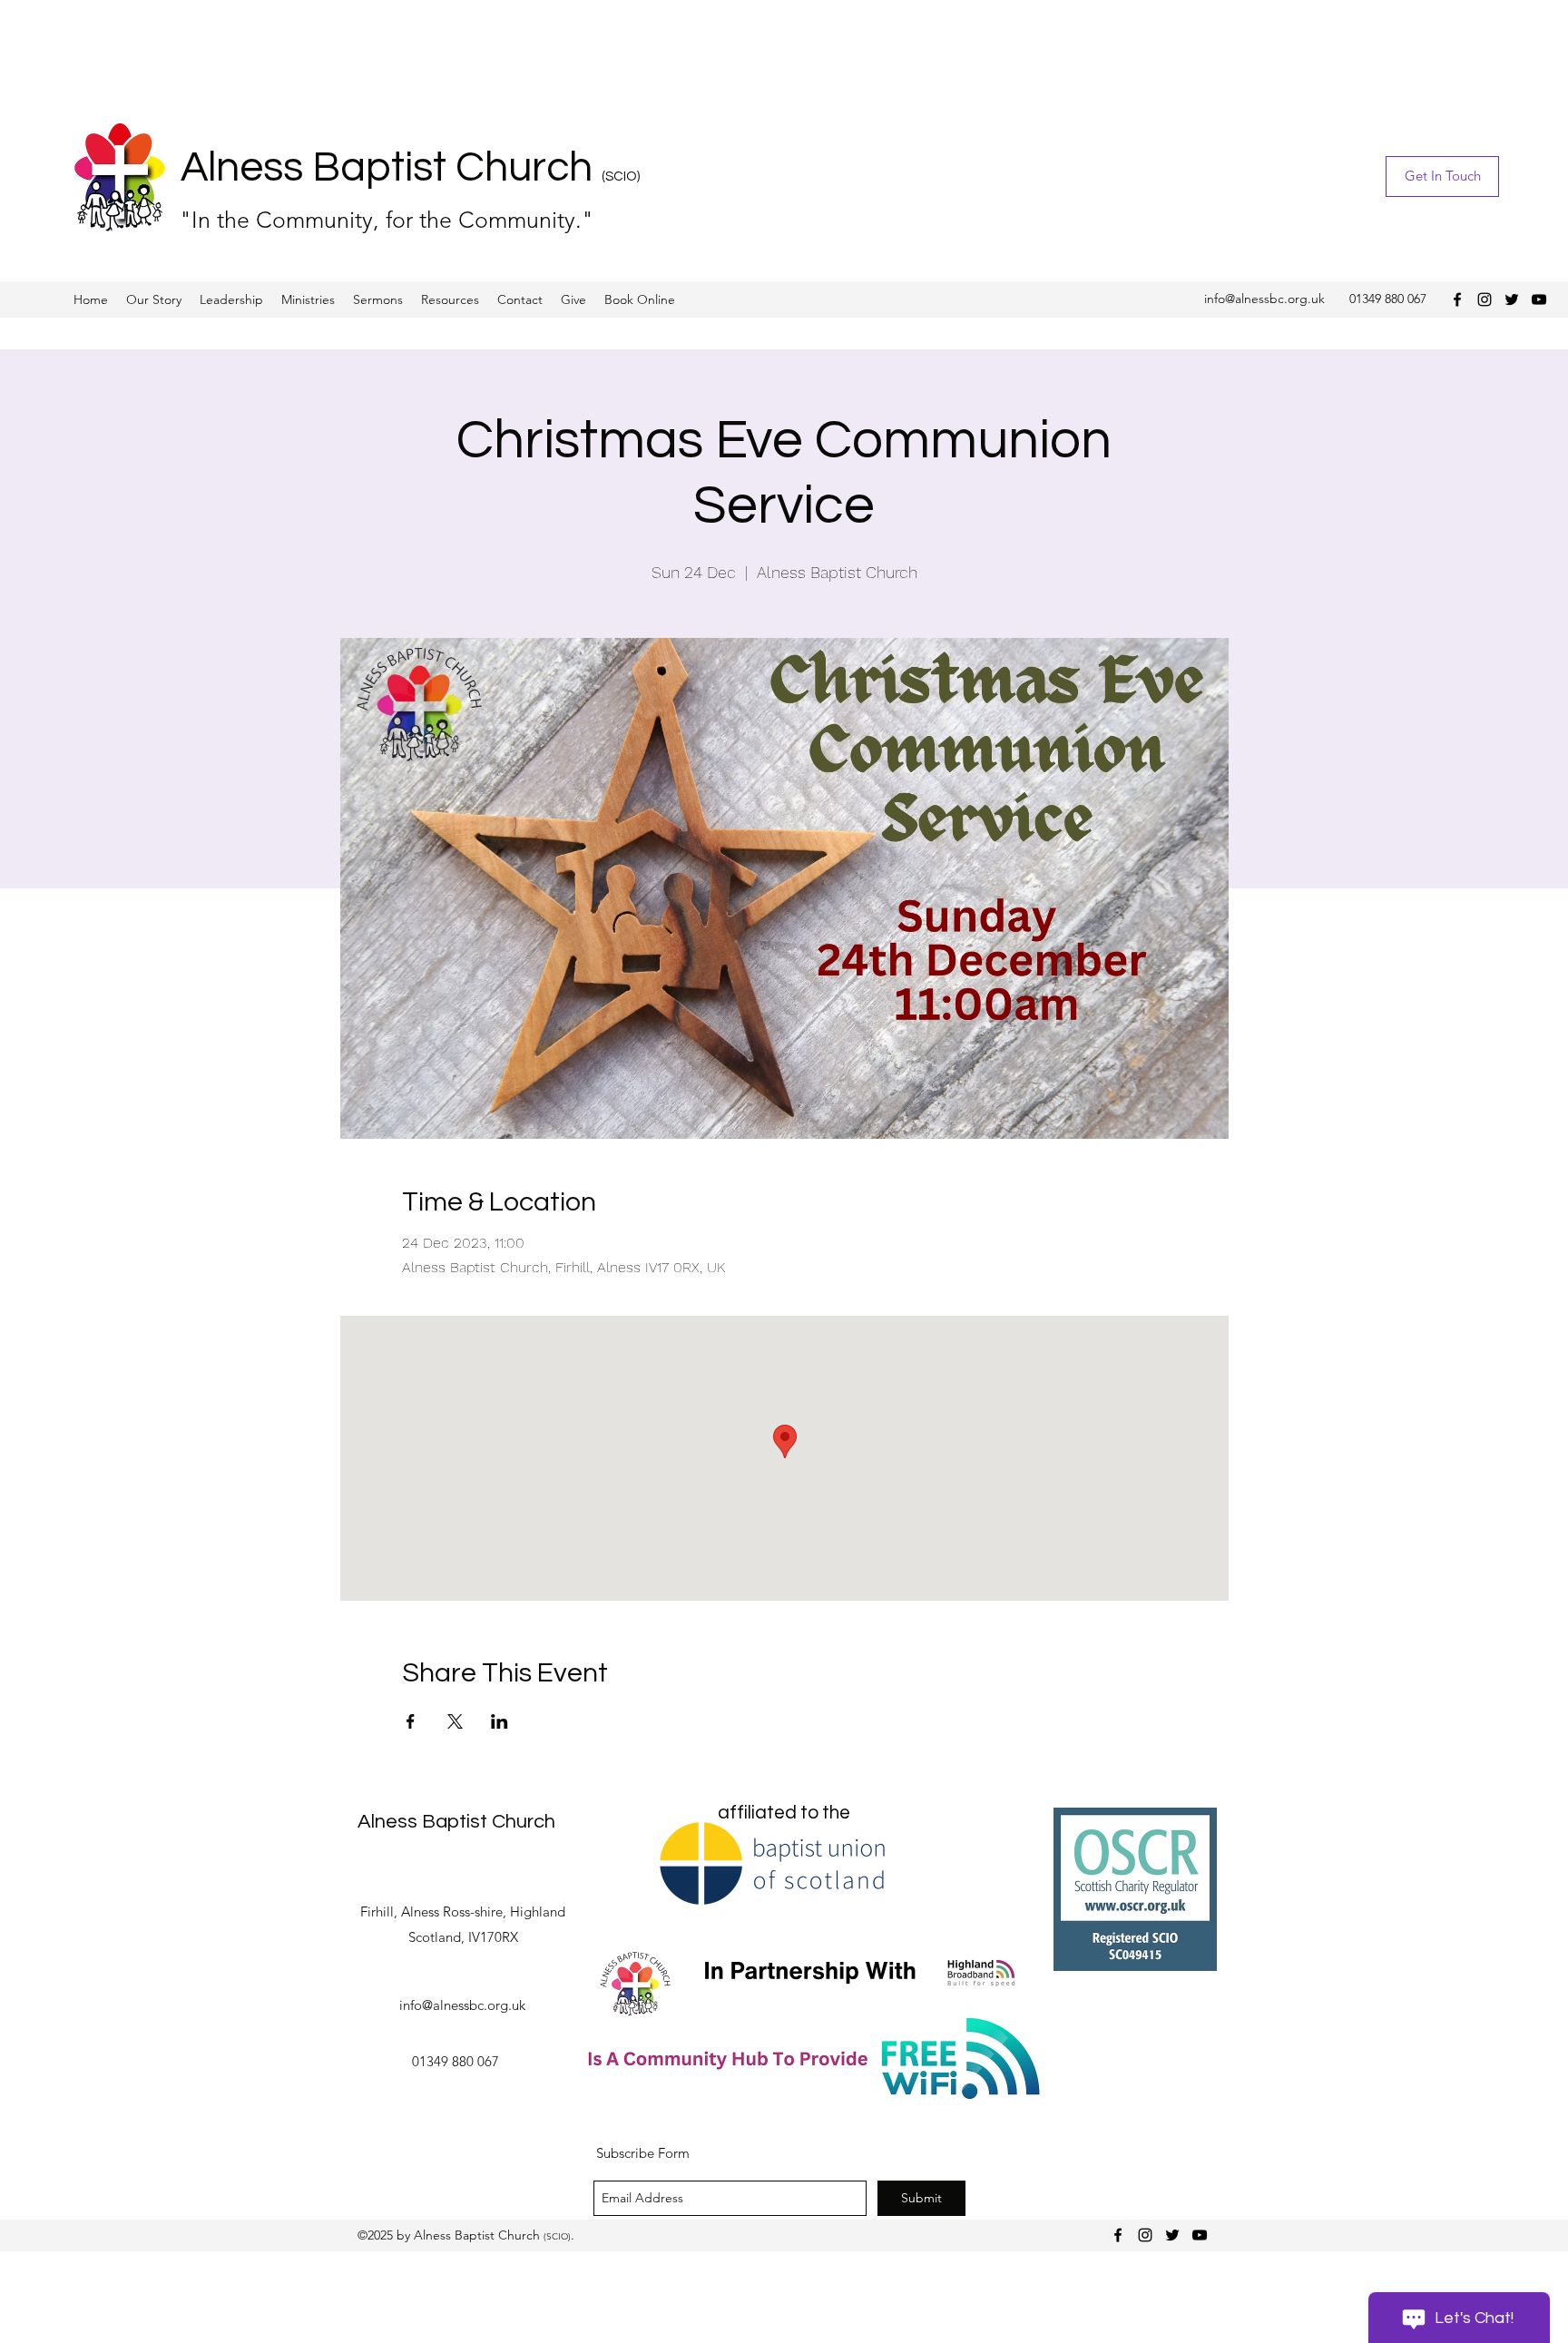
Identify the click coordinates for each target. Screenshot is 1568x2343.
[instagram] (1485, 299)
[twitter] (1512, 299)
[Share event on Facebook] (411, 1721)
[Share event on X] (455, 1721)
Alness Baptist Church (391, 168)
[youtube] (1539, 299)
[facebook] (1457, 299)
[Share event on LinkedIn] (500, 1721)
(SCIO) (621, 176)
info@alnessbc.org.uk (1264, 299)
